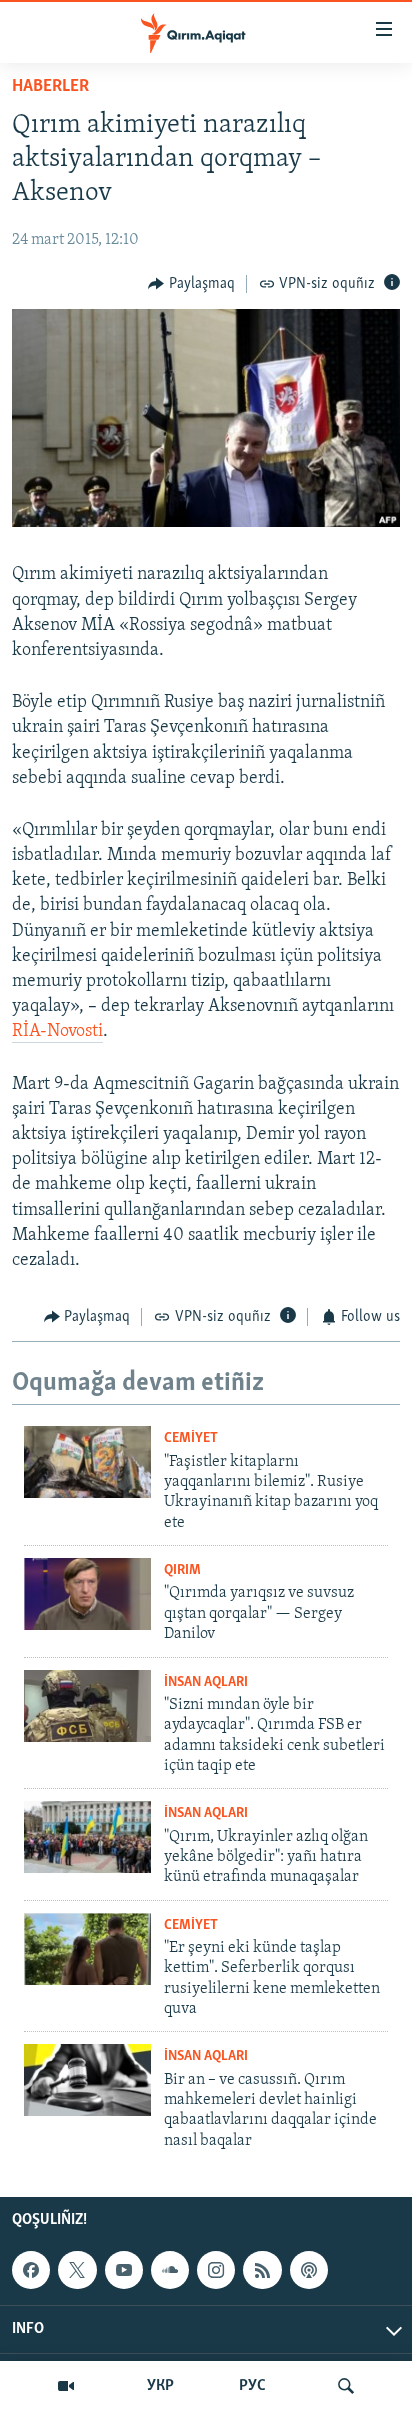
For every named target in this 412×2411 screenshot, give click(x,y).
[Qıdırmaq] (346, 2386)
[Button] (191, 284)
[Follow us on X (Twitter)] (77, 2270)
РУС (252, 2386)
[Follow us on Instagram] (216, 2270)
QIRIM (182, 1570)
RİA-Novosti (57, 1032)
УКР (160, 2386)
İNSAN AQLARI (206, 1682)
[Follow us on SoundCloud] (170, 2270)
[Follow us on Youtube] (124, 2270)
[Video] (66, 2386)
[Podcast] (309, 2270)
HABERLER (50, 87)
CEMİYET (191, 1438)
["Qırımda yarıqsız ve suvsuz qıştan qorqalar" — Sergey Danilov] (87, 1594)
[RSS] (262, 2270)
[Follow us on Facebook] (31, 2270)
